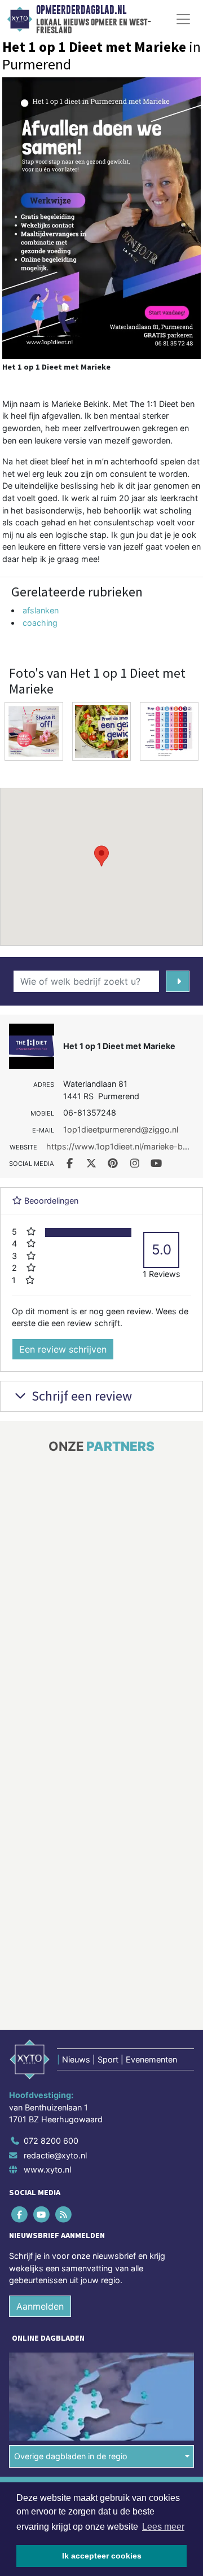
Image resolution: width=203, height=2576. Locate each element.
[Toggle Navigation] (183, 19)
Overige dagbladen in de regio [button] (71, 2456)
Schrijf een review (80, 1396)
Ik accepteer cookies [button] (102, 2556)
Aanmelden (40, 2306)
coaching (40, 623)
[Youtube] (42, 2214)
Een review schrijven (63, 1349)
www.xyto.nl (47, 2169)
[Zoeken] (178, 981)
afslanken (41, 610)
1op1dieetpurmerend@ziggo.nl (121, 1129)
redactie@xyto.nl (55, 2155)
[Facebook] (20, 2214)
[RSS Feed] (64, 2214)
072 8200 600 (51, 2141)
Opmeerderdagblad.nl (81, 10)
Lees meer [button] (163, 2527)
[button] (101, 856)
